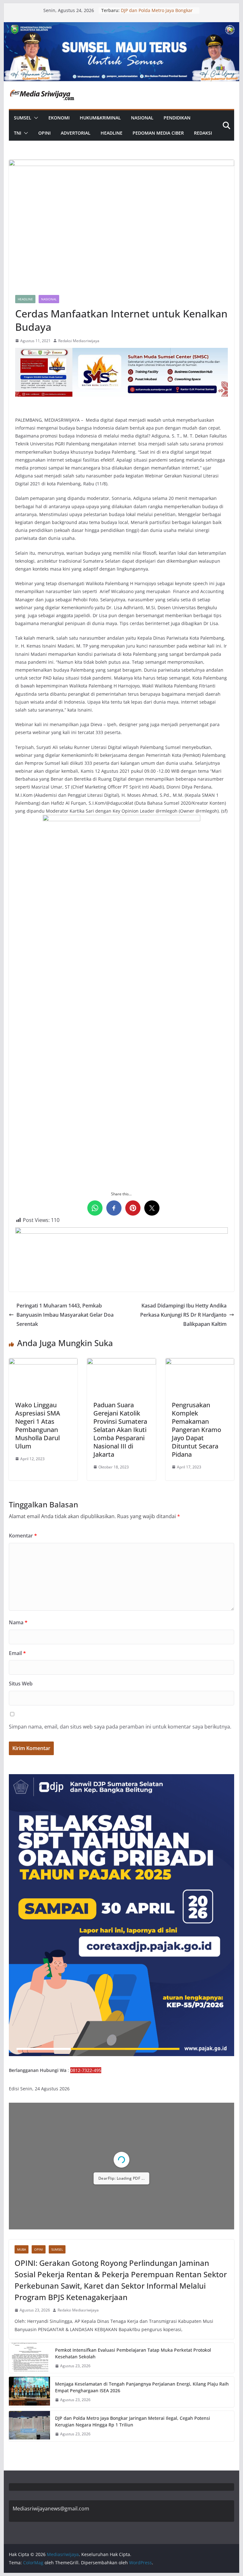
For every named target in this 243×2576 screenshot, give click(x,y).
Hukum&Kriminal (100, 118)
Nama (18, 1622)
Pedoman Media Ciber (158, 133)
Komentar (23, 1536)
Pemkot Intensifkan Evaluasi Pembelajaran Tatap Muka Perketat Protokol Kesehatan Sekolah (133, 2353)
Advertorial (76, 133)
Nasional (142, 118)
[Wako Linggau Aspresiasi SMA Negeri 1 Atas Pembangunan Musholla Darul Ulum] (43, 1363)
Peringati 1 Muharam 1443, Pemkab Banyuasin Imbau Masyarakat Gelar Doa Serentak (65, 1315)
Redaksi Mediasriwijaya (79, 341)
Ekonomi (59, 118)
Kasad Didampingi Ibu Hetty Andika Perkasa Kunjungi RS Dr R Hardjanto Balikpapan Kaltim (183, 1315)
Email (17, 1653)
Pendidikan (177, 118)
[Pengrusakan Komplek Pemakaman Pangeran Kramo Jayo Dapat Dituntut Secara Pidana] (200, 1363)
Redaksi (203, 133)
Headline (112, 133)
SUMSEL (23, 118)
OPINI (44, 133)
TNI (18, 133)
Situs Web (21, 1684)
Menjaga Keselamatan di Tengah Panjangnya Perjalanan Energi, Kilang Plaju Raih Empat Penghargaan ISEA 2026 (142, 2387)
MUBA (22, 2249)
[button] (35, 118)
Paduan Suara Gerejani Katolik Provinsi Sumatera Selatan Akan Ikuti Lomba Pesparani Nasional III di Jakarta (120, 1430)
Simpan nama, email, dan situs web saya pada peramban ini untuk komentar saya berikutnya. (120, 1727)
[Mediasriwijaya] (122, 27)
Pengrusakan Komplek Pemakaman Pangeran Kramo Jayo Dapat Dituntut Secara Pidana (196, 1430)
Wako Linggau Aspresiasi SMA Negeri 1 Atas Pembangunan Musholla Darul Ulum (38, 1425)
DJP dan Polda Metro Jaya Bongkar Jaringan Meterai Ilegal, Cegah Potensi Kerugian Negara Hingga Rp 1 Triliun (133, 2421)
